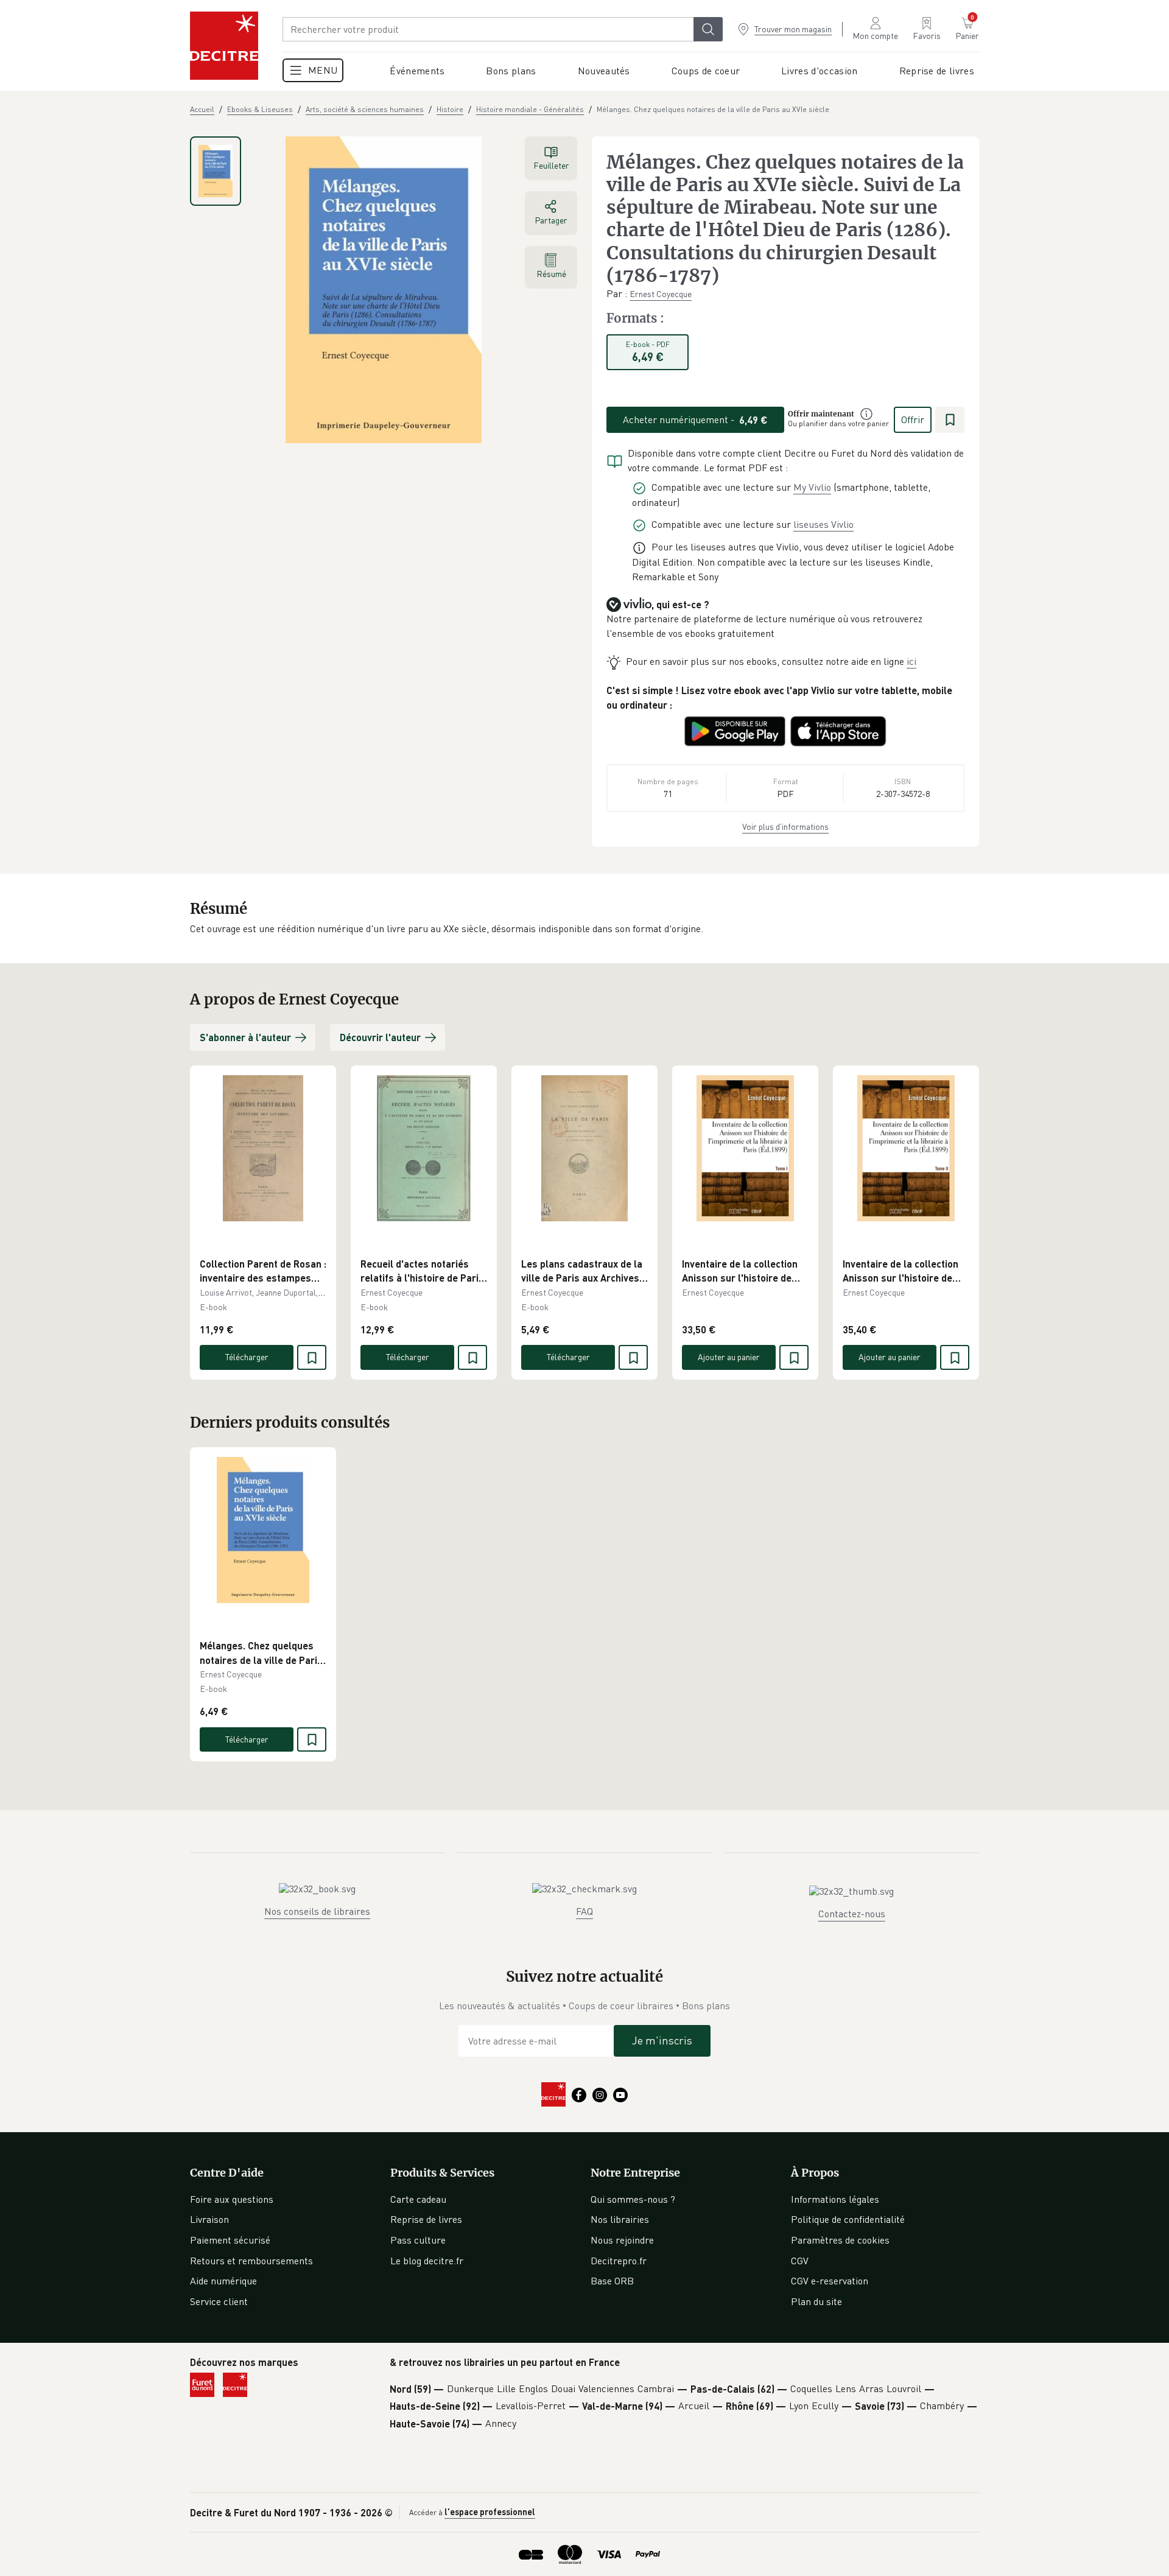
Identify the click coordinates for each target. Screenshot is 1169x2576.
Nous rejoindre (622, 2240)
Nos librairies (620, 2219)
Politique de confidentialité (848, 2219)
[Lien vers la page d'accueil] (224, 46)
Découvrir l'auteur (380, 1037)
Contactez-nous (852, 1914)
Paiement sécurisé (230, 2240)
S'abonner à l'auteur (245, 1037)
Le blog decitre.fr (427, 2261)
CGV (800, 2261)
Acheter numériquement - (695, 419)
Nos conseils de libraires (317, 1911)
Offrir (913, 419)
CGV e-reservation (830, 2281)
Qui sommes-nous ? (633, 2199)
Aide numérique (223, 2281)
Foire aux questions (232, 2199)
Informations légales (835, 2199)
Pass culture (418, 2240)
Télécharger (247, 1357)
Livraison (209, 2219)
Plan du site (816, 2301)
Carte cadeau (418, 2199)
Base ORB (612, 2281)
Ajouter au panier (729, 1357)
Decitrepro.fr (619, 2261)
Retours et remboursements (251, 2261)
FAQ (584, 1911)
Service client (219, 2301)
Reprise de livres (426, 2219)
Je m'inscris (662, 2040)
